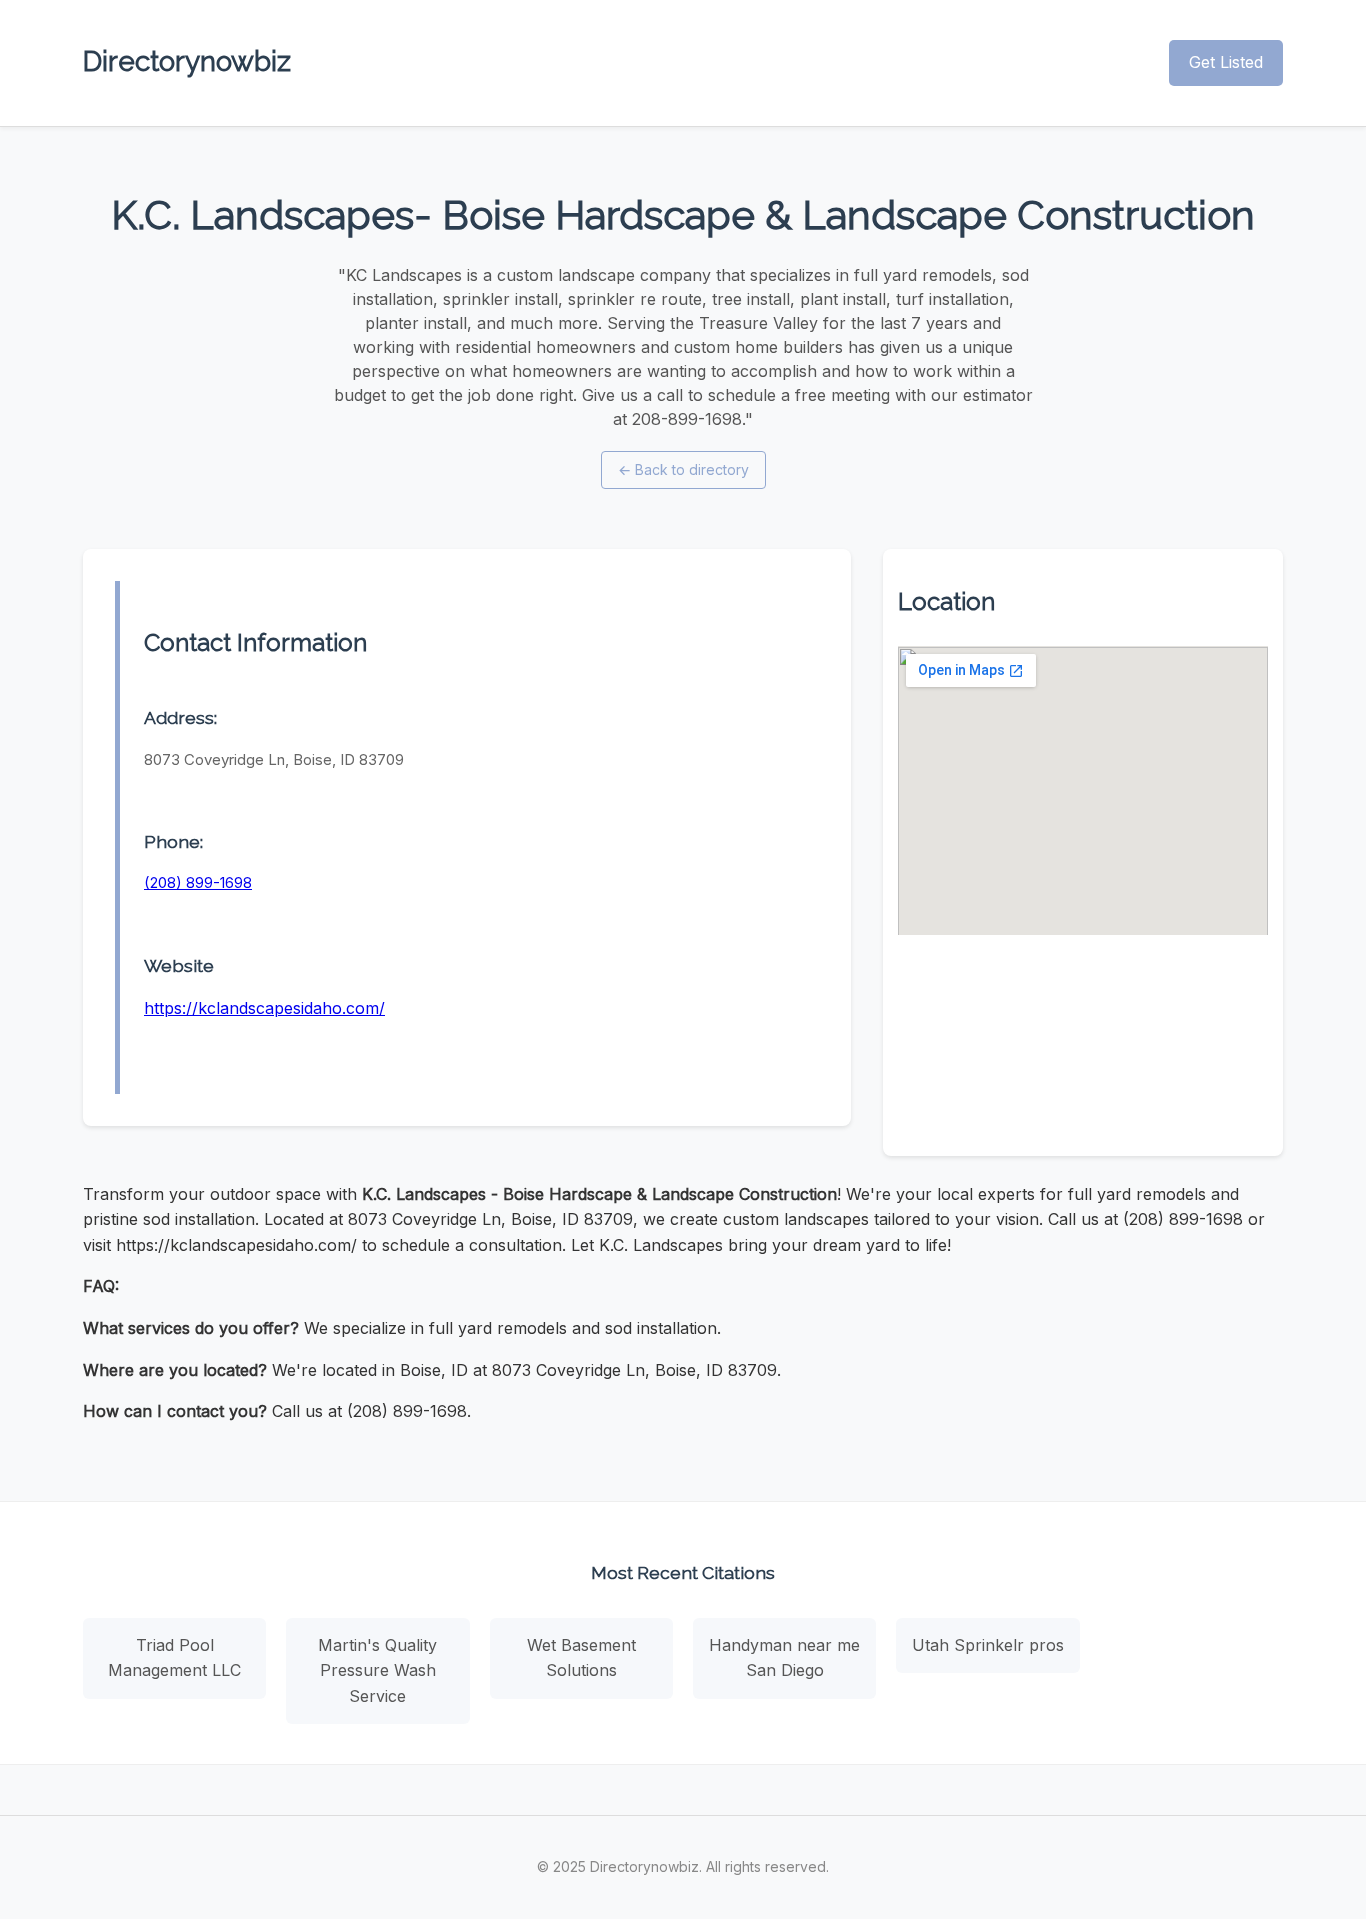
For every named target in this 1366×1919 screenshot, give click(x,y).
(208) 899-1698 (198, 882)
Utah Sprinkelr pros (988, 1645)
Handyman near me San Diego (784, 1658)
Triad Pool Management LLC (174, 1658)
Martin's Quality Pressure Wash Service (377, 1670)
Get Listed (1226, 62)
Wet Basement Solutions (581, 1658)
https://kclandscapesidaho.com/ (264, 1008)
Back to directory (683, 469)
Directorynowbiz (187, 61)
